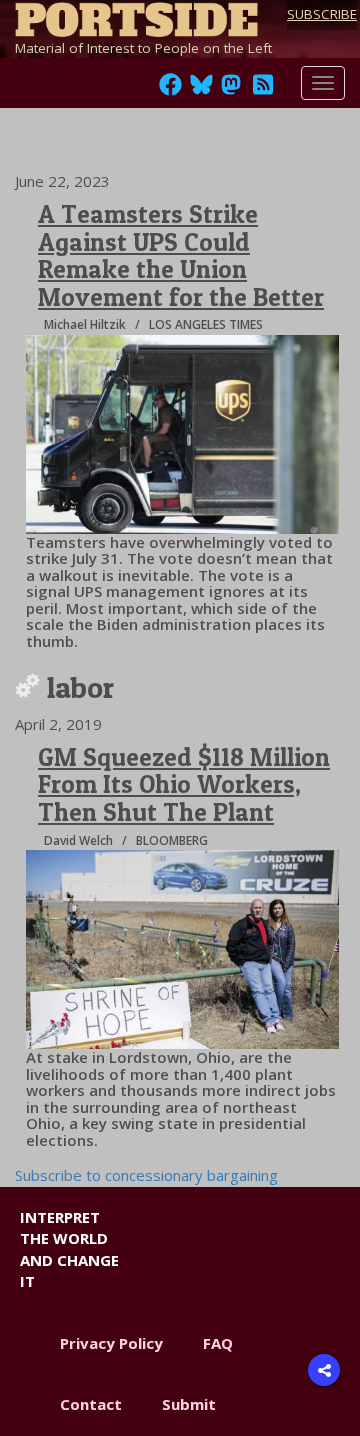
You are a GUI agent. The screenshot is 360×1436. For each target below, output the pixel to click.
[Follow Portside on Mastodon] (231, 90)
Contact (91, 1404)
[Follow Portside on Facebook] (170, 90)
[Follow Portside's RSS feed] (263, 90)
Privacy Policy (111, 1343)
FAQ (218, 1343)
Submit (189, 1404)
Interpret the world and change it (69, 1249)
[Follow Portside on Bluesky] (203, 90)
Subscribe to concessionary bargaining (146, 1175)
